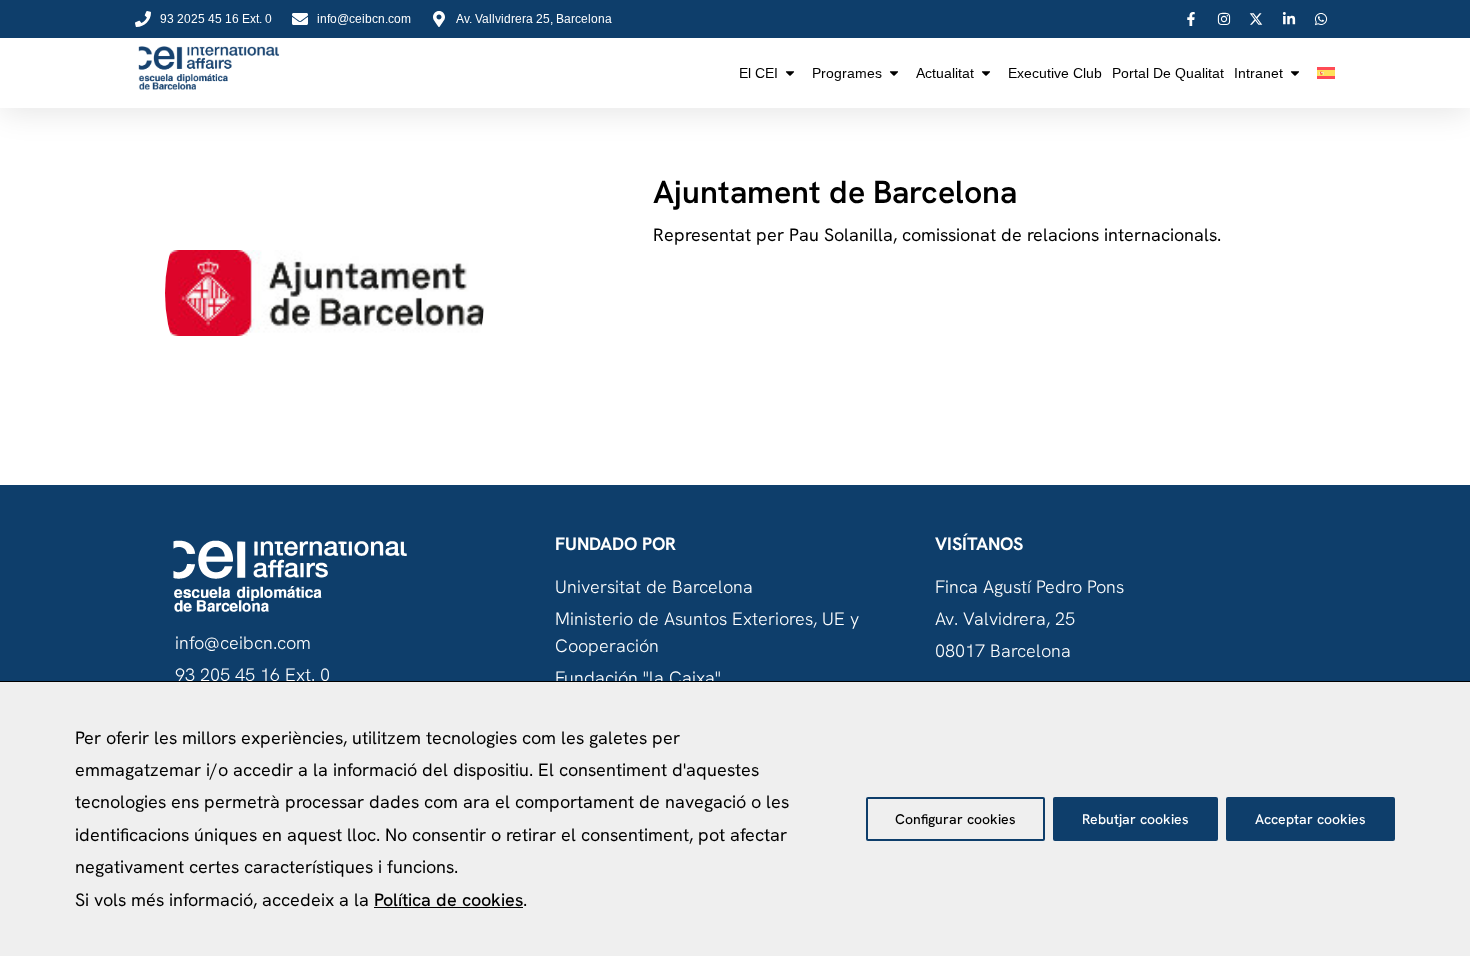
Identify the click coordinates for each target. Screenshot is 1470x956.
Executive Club (1055, 73)
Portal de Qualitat (1168, 73)
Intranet (1258, 73)
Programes (847, 73)
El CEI (758, 73)
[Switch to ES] (1326, 73)
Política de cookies (448, 899)
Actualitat (945, 73)
